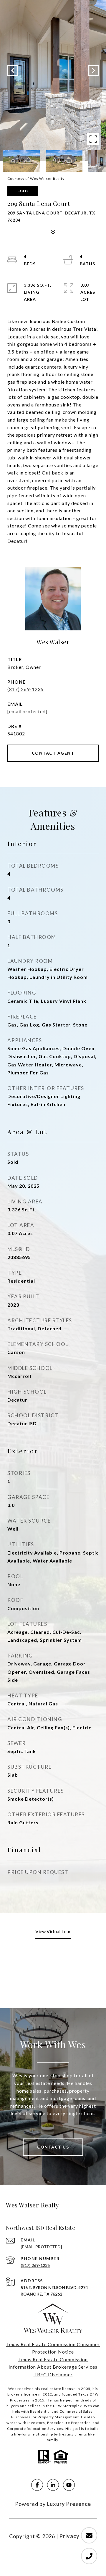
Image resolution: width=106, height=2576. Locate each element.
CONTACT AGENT (53, 753)
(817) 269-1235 (25, 689)
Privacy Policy (78, 2536)
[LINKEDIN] (53, 2485)
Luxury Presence (69, 2504)
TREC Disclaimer (53, 2374)
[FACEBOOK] (37, 2485)
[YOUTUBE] (69, 2485)
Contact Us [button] (53, 2147)
